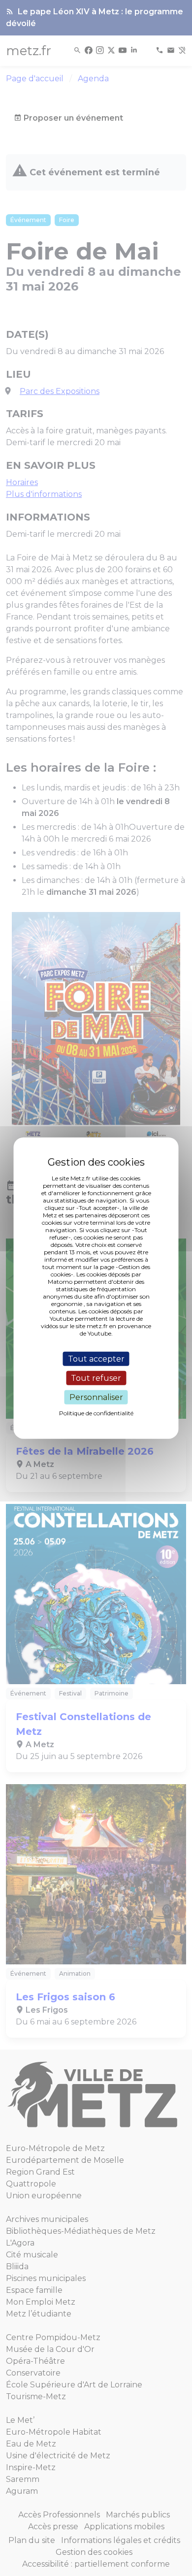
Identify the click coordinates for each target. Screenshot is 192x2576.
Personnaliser (96, 1397)
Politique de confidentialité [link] (96, 1413)
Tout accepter (96, 1358)
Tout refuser (96, 1378)
